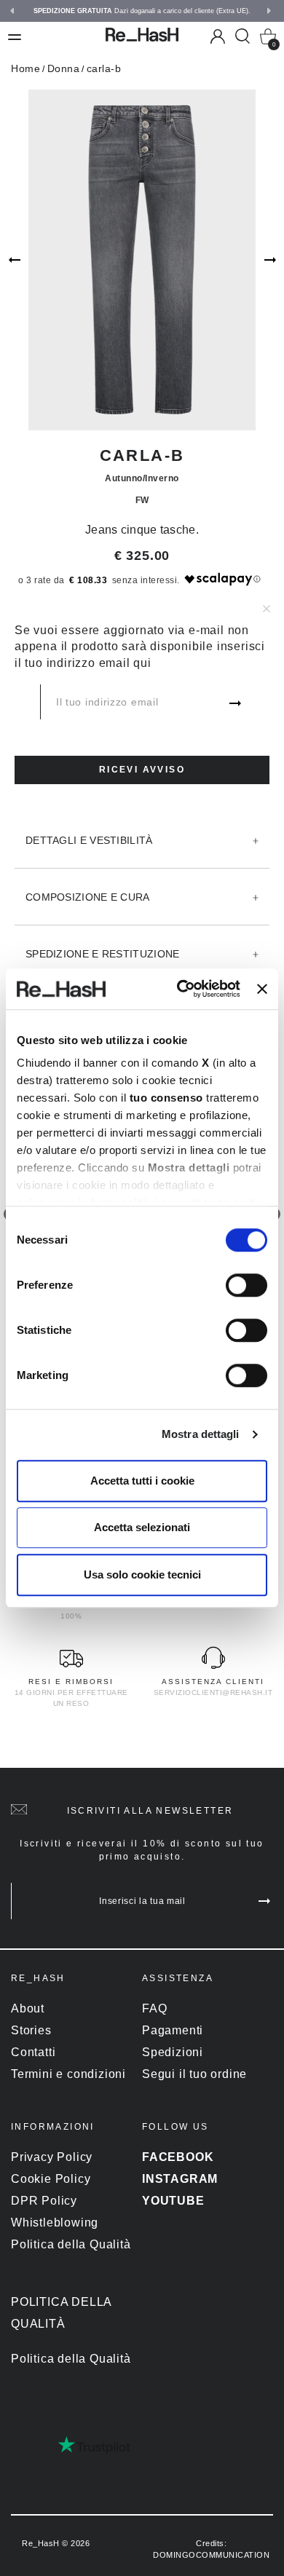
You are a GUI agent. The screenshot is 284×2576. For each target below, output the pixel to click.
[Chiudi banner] (262, 989)
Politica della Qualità (71, 2244)
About (28, 2008)
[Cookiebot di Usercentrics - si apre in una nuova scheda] (181, 989)
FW (142, 500)
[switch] (246, 1285)
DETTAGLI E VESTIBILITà (89, 840)
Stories (31, 2030)
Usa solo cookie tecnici (142, 1575)
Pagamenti (173, 2030)
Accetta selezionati (142, 1527)
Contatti (33, 2052)
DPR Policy (44, 2201)
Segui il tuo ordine (194, 2074)
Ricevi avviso (142, 770)
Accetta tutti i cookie (142, 1481)
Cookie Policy (51, 2179)
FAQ (154, 2008)
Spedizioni (173, 2052)
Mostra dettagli (201, 1434)
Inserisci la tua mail (142, 1901)
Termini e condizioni (68, 2074)
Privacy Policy (52, 2157)
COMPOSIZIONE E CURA (88, 897)
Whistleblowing (55, 2223)
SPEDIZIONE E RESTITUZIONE (103, 954)
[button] (14, 11)
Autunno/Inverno (142, 478)
